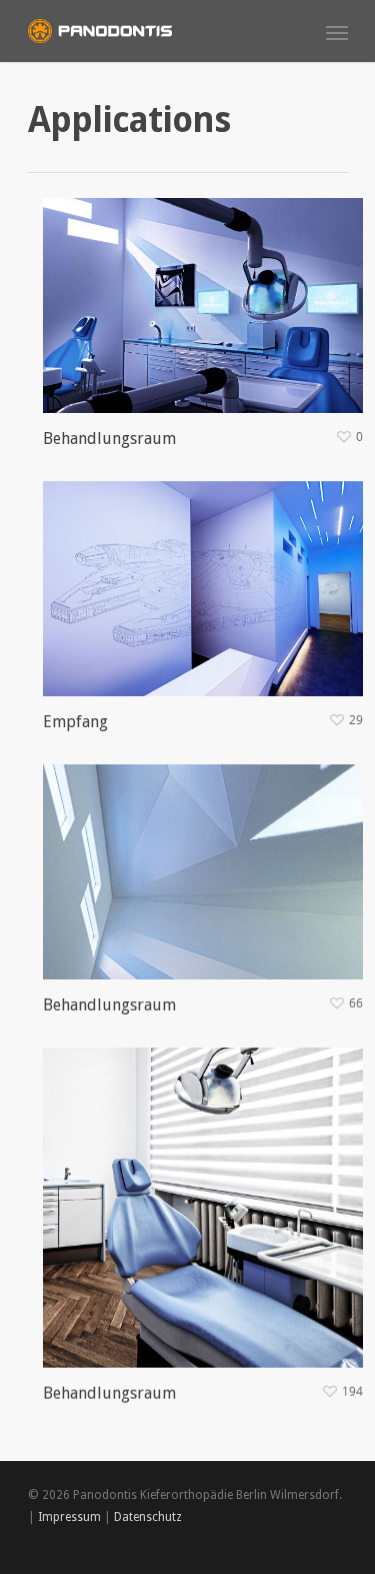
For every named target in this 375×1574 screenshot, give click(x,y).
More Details (208, 290)
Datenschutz (148, 1517)
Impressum (69, 1517)
